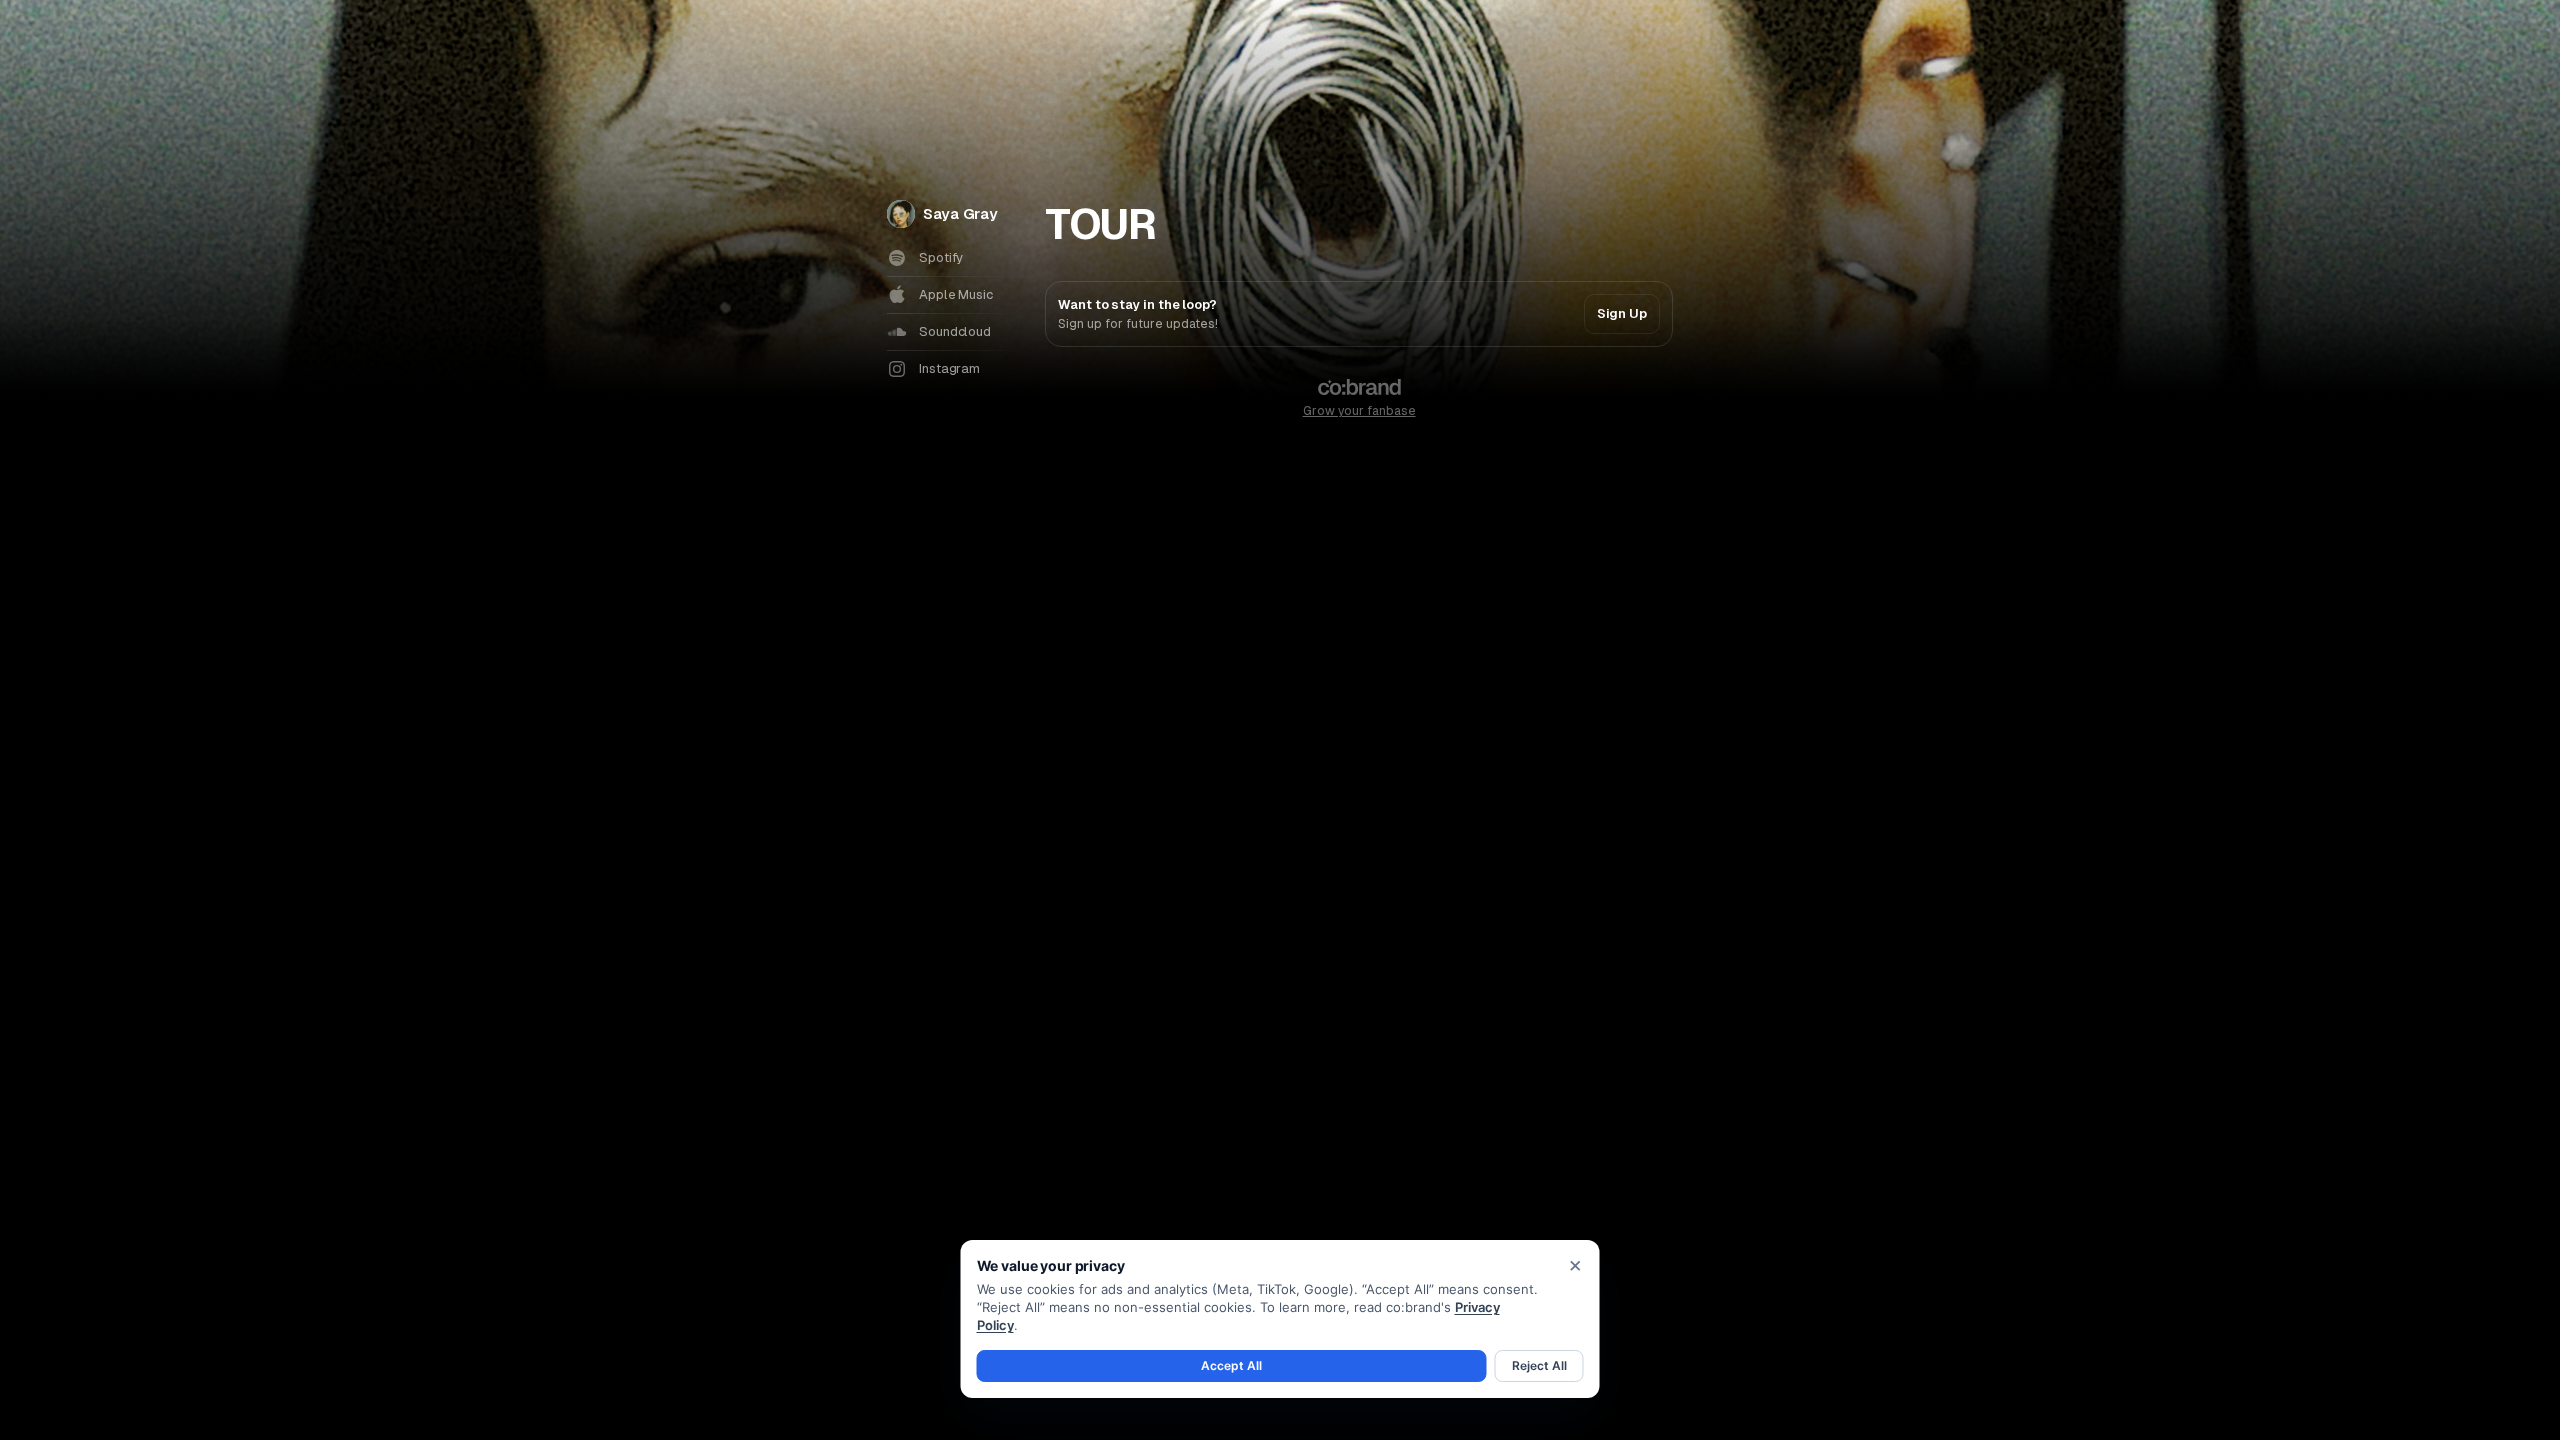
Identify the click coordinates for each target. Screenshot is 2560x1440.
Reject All (1539, 1365)
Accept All (1231, 1365)
